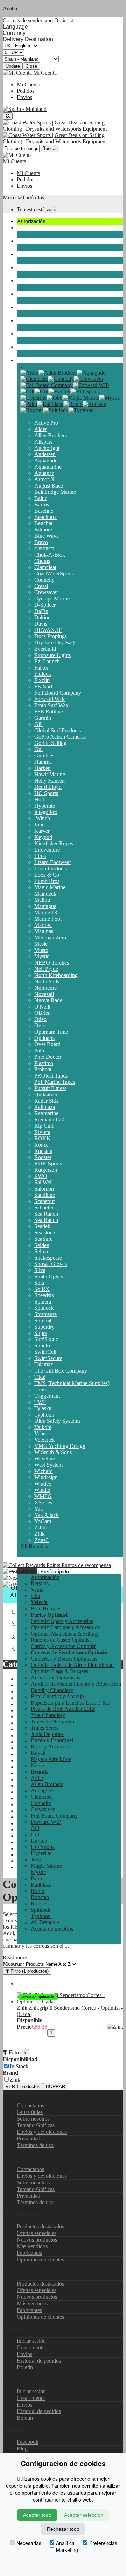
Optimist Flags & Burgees (59, 1671)
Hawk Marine (50, 774)
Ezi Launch (47, 661)
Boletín (25, 2367)
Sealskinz (45, 1233)
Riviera (42, 1132)
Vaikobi (43, 1427)
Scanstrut (44, 1201)
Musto (41, 950)
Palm (40, 1051)
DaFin (41, 611)
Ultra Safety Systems (57, 1421)
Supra (41, 1333)
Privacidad (29, 2139)
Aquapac (44, 473)
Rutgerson (46, 1170)
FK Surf (43, 686)
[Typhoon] (81, 410)
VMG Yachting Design (60, 1446)
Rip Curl (44, 1126)
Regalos (40, 1583)
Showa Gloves (51, 1264)
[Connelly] (61, 379)
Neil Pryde (46, 969)
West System (48, 1465)
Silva (40, 1270)
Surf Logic (46, 1339)
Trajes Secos (31, 267)
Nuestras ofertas (20, 2271)
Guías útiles (30, 2112)
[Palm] (29, 404)
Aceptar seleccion (84, 2515)
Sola (39, 1283)
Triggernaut (47, 1396)
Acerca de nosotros (52, 1929)
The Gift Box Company (61, 1371)
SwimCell (45, 1352)
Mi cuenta (14, 2379)
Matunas (44, 931)
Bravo (41, 542)
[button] (27, 1571)
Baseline (44, 511)
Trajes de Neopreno (38, 254)
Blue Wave (47, 536)
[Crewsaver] (89, 379)
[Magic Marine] (81, 398)
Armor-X (45, 479)
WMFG (43, 1496)
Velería (24, 241)
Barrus (42, 504)
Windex (43, 1484)
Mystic (42, 956)
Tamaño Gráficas (36, 2125)
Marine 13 (46, 912)
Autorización (31, 221)
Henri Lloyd (48, 787)
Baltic (41, 498)
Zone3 (41, 1540)
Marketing (67, 2550)
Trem (40, 1389)
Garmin (43, 718)
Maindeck (45, 894)
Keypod (43, 837)
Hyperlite (45, 806)
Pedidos (26, 91)
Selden (42, 1245)
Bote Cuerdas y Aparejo (57, 1696)
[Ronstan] (94, 404)
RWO (41, 1176)
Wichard (44, 1471)
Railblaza (45, 1107)
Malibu (42, 900)
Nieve (23, 347)
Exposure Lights (52, 655)
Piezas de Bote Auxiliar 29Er (63, 1709)
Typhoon (44, 1415)
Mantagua (45, 906)
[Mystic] (109, 398)
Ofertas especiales (37, 2233)
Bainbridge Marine (55, 492)
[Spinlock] (56, 410)
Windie (42, 1490)
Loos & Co (47, 875)
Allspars (43, 442)
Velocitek (45, 1440)
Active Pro (46, 423)
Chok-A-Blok (50, 555)
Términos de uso (35, 2145)
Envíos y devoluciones (42, 2132)
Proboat (43, 1069)
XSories (43, 1502)
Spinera (43, 1302)
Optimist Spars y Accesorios (62, 1621)
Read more (15, 1958)
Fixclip (42, 680)
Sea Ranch (46, 1214)
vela (21, 228)
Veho (40, 1433)
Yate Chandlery (48, 1715)
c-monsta (44, 548)
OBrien (43, 1013)
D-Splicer (45, 605)
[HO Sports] (85, 391)
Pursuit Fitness (50, 1088)
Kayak (24, 320)
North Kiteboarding (56, 975)
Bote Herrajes (46, 1608)
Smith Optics (49, 1276)
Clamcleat (45, 567)
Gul (38, 749)
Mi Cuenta (29, 85)
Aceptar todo (37, 2515)
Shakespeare (48, 1258)
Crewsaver (46, 592)
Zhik (40, 1534)
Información (16, 2157)
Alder (41, 429)
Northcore (45, 988)
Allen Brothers (51, 435)
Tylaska (43, 1408)
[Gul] (41, 391)
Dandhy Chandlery (52, 1690)
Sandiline (45, 1195)
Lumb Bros (47, 881)
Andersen (45, 454)
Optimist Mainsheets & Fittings (65, 1634)
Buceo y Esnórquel (38, 294)
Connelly (44, 580)
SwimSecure (48, 1358)
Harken (43, 768)
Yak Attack (47, 1515)
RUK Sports (48, 1164)
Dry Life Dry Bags (55, 643)
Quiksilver (46, 1094)
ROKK (43, 1138)
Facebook (28, 2442)
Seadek (42, 1226)
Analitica (65, 2543)
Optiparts (44, 1038)
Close (31, 66)
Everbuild (45, 649)
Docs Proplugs (51, 636)
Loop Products (51, 868)
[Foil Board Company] (47, 385)
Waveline (45, 1459)
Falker (41, 668)
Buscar (50, 148)
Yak (39, 1509)
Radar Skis (46, 1101)
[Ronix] (73, 404)
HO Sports (46, 793)
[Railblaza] (50, 404)
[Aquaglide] (91, 373)
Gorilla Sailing (50, 743)
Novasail (44, 994)
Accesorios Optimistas (55, 1678)
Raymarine (46, 1113)
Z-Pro (41, 1528)
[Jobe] (54, 398)
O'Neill (42, 1007)
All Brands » (34, 1546)
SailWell (44, 1182)
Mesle (41, 944)
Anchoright (47, 448)
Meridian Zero (50, 938)
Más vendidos (32, 2246)
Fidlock (43, 674)
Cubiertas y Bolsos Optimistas (64, 1659)
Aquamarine (48, 467)
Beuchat (43, 523)
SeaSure (43, 1239)
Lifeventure (47, 850)
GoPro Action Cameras (60, 737)
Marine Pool (48, 919)
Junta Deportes (33, 281)
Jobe (39, 825)
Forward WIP (50, 699)
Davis (41, 624)
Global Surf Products (58, 730)
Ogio (40, 1025)
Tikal (40, 1377)
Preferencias (103, 2543)
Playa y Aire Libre (37, 334)
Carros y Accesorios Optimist (63, 1646)
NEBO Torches (52, 963)
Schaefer (44, 1207)
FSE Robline (49, 712)
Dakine (42, 617)
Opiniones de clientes (40, 2260)
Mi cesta (12, 198)
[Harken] (59, 391)
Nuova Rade (48, 1000)
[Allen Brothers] (58, 373)
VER (23, 2087)
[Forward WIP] (91, 385)
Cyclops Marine (52, 599)
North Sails (47, 981)
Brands (25, 360)
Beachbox (45, 517)
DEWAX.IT (48, 630)
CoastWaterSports (54, 573)
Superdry (44, 1327)
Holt (39, 799)
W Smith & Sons (53, 1452)
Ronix (41, 1145)
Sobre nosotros (33, 2119)
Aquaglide (46, 460)
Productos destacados (40, 2226)
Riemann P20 (49, 1120)
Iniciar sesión (31, 2341)
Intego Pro (46, 812)
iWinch (42, 818)
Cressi (41, 586)
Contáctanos (30, 2105)
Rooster (43, 1157)
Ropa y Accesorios (38, 307)
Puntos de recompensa (86, 1565)
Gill (38, 724)
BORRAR (55, 2087)
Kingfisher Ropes (54, 843)
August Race (49, 486)
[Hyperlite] (33, 398)
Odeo (40, 1019)
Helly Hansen (50, 781)
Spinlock (44, 1308)
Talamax (44, 1364)
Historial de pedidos (39, 2361)
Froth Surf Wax (51, 705)
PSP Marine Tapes (55, 1082)
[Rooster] (32, 410)
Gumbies (44, 756)
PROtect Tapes (51, 1076)
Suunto (42, 1346)
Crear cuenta (31, 2347)
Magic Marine (50, 887)
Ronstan (43, 1151)
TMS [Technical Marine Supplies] (72, 1383)
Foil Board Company (58, 693)
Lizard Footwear (53, 862)
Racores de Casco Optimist (61, 1640)
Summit (43, 1320)
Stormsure (45, 1314)
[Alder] (29, 373)
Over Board (47, 1044)
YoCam (43, 1521)
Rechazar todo (63, 2529)
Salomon (44, 1189)
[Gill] (27, 391)
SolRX (42, 1289)
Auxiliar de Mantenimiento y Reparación (76, 1684)
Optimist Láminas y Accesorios (65, 1627)
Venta (37, 1590)
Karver (42, 831)
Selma (41, 1251)
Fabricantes (29, 2253)
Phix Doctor (48, 1057)
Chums (42, 561)
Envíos (24, 97)
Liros (40, 856)
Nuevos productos (37, 2240)
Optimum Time (51, 1032)
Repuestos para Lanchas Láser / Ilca (71, 1703)
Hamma (43, 762)
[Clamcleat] (34, 379)
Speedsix (44, 1295)
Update (13, 66)
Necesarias (29, 2543)
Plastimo (44, 1063)
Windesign (46, 1477)
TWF (40, 1402)
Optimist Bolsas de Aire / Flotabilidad (72, 1665)
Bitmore (43, 530)
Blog (22, 2449)
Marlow (43, 925)
